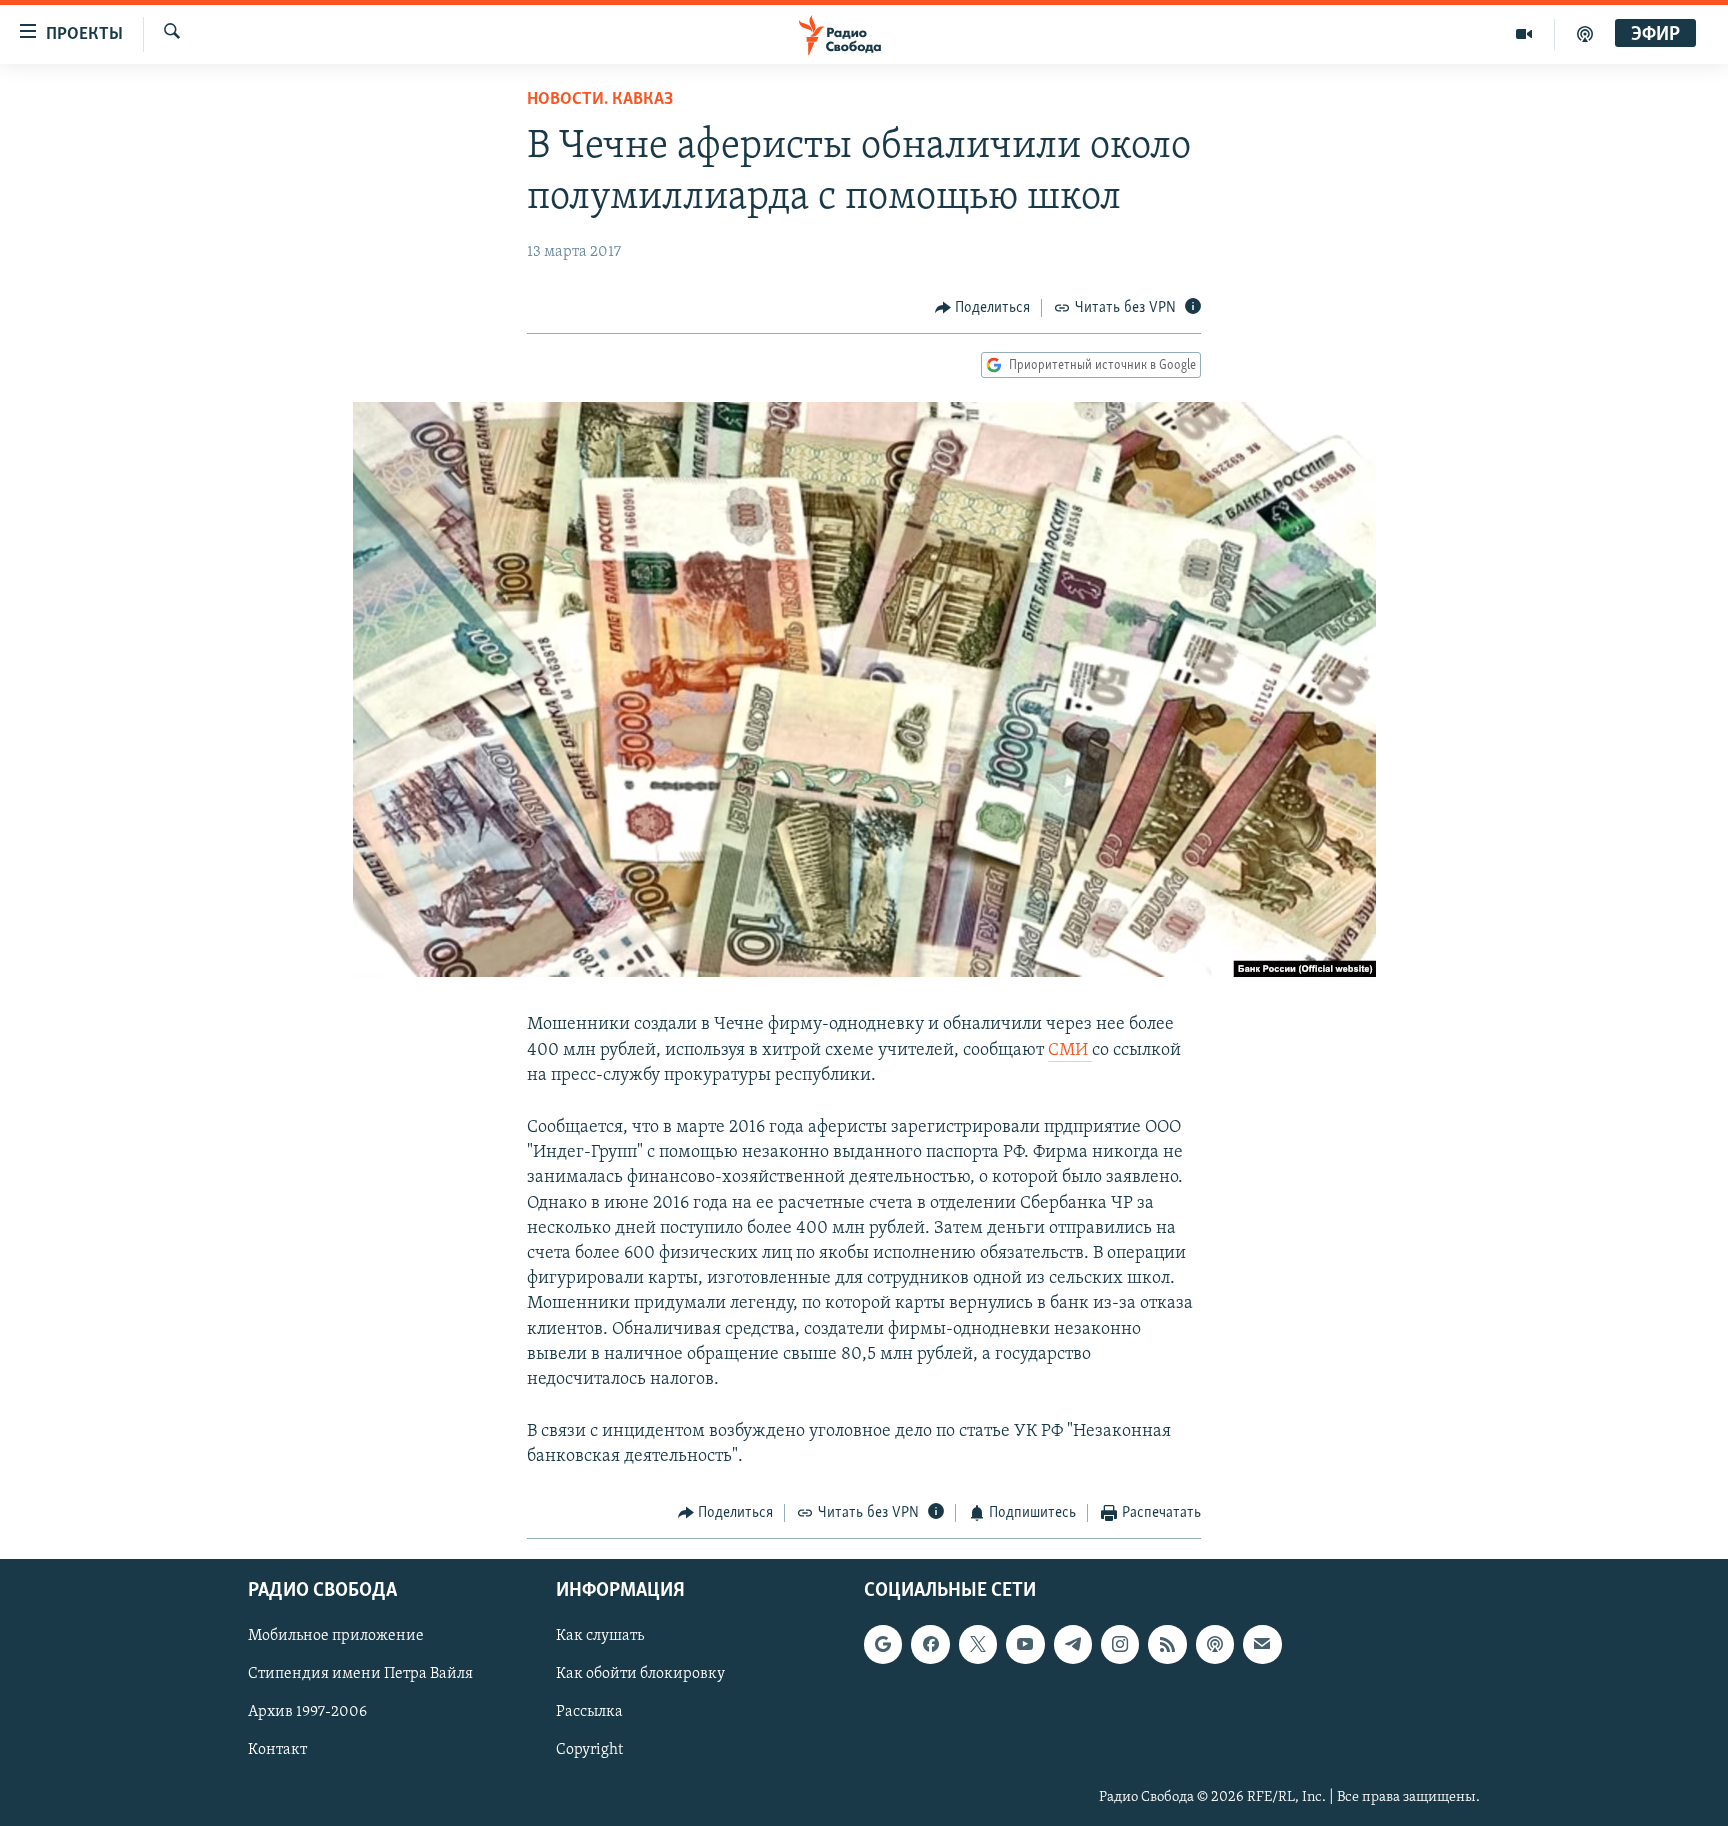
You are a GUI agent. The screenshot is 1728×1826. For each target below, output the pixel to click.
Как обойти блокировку (640, 1674)
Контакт (277, 1750)
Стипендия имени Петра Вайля (360, 1674)
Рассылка (589, 1712)
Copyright (589, 1750)
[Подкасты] (1215, 1644)
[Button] (983, 308)
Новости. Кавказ (600, 100)
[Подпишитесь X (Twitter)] (978, 1644)
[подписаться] (1262, 1644)
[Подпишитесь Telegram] (1073, 1644)
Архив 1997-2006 (307, 1712)
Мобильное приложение (336, 1636)
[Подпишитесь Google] (883, 1644)
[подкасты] (1585, 34)
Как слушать (600, 1636)
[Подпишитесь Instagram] (1120, 1644)
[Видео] (1524, 34)
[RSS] (1167, 1644)
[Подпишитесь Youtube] (1025, 1644)
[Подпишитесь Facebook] (930, 1644)
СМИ (1070, 1051)
